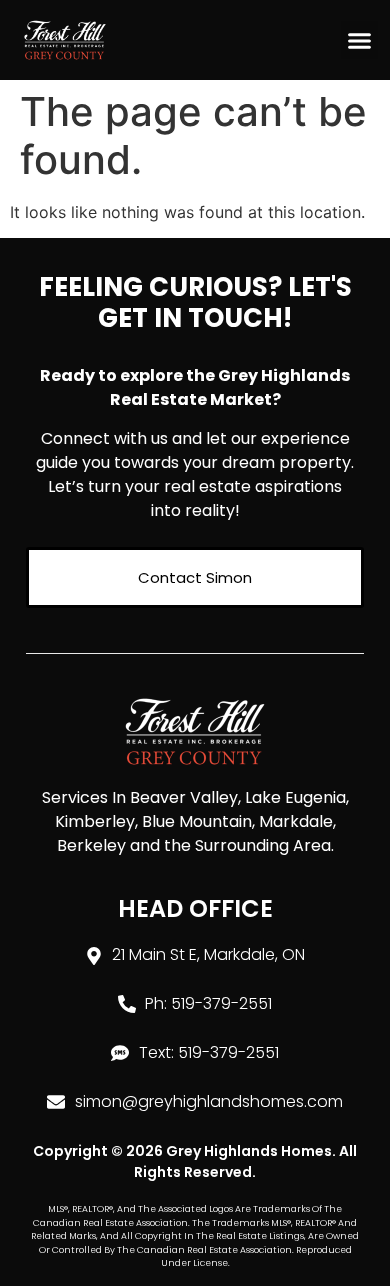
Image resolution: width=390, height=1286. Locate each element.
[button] (360, 40)
